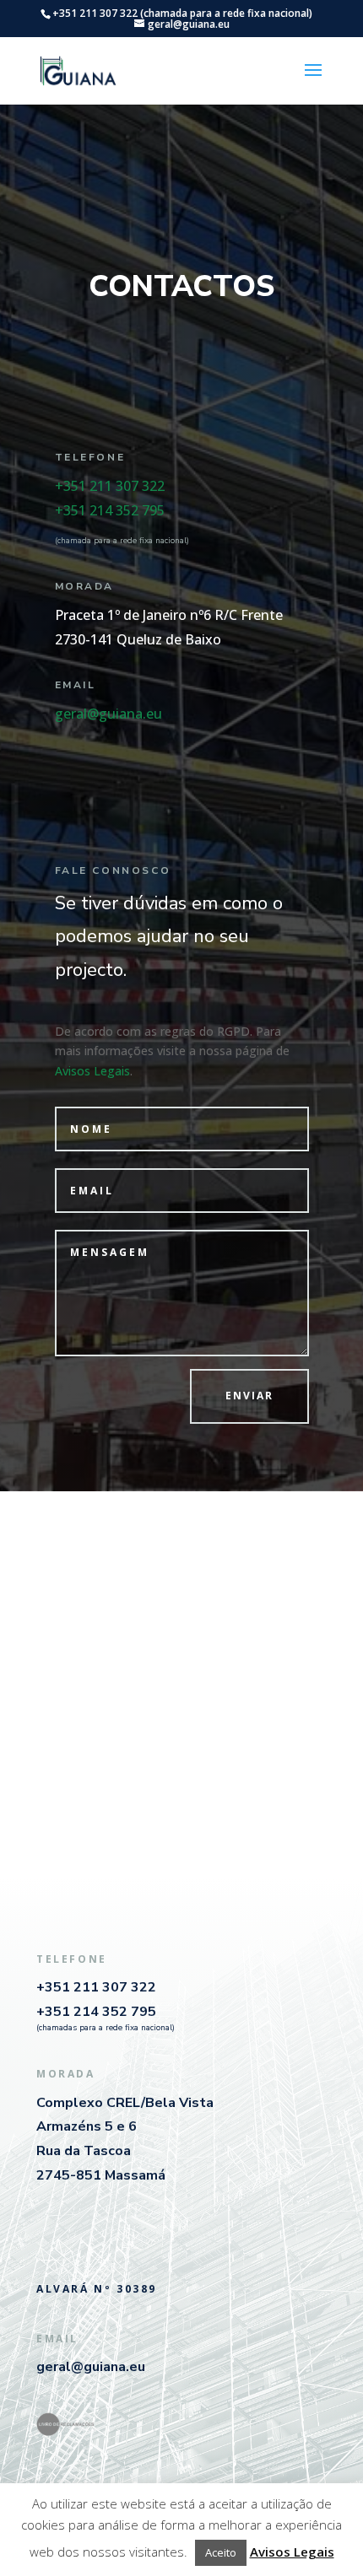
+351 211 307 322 (110, 486)
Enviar (249, 1396)
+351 (110, 510)
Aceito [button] (221, 2552)
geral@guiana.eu (108, 714)
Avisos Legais (92, 1071)
